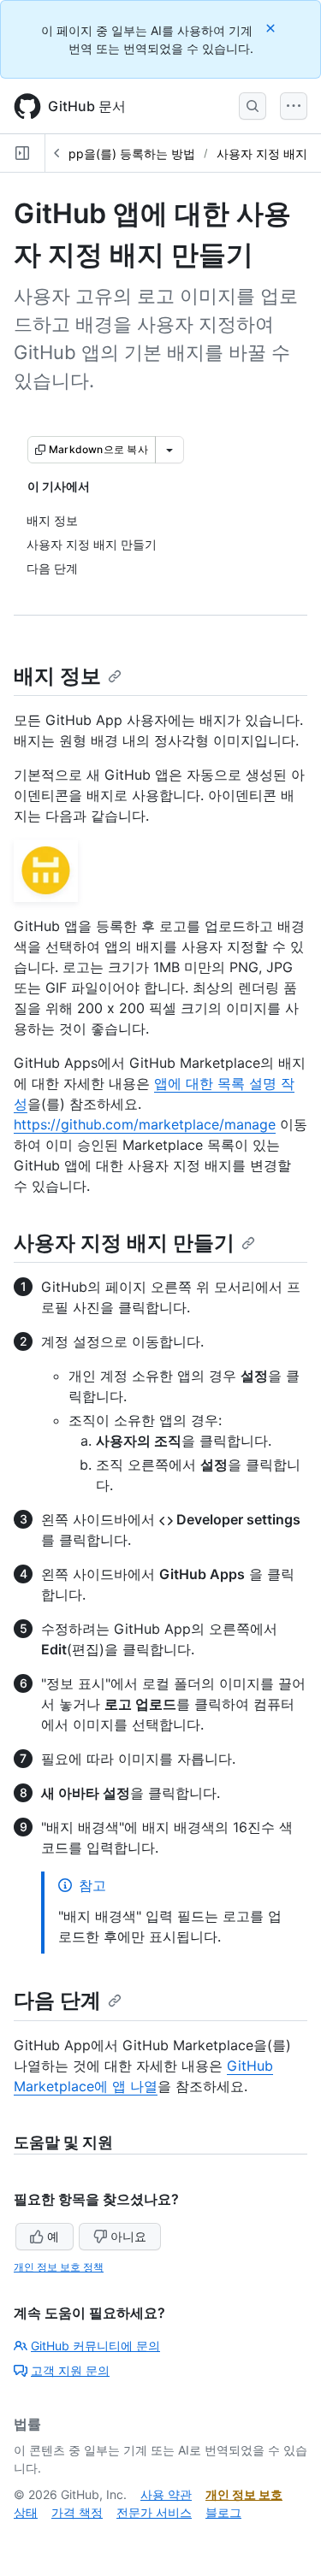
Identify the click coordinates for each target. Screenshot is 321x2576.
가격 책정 (77, 2512)
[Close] (272, 28)
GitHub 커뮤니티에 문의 (95, 2346)
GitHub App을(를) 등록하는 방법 (107, 153)
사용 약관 (166, 2494)
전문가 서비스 (154, 2512)
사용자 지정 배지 (262, 153)
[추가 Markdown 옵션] (169, 450)
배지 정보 (57, 676)
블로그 (223, 2512)
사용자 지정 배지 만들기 (124, 1243)
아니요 (128, 2236)
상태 (26, 2512)
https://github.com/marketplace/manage (145, 1124)
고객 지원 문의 (70, 2370)
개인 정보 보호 (244, 2494)
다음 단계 (57, 2000)
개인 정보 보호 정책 (59, 2267)
